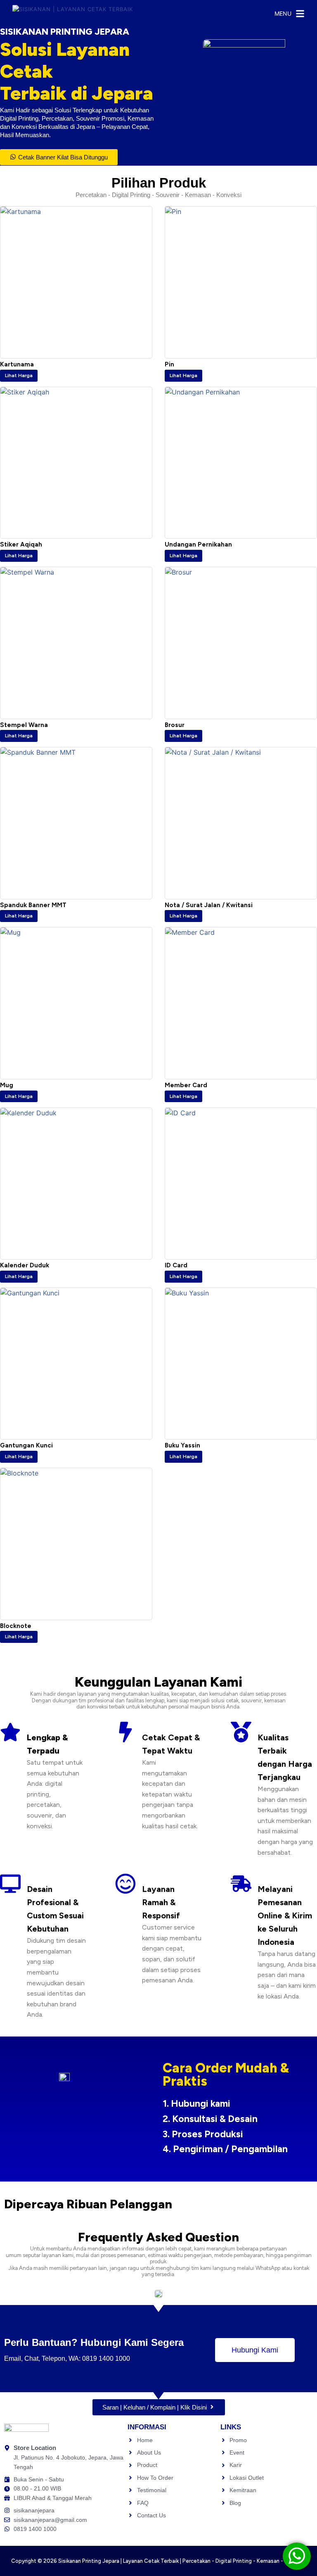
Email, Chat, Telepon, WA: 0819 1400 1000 (67, 2359)
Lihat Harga (19, 375)
